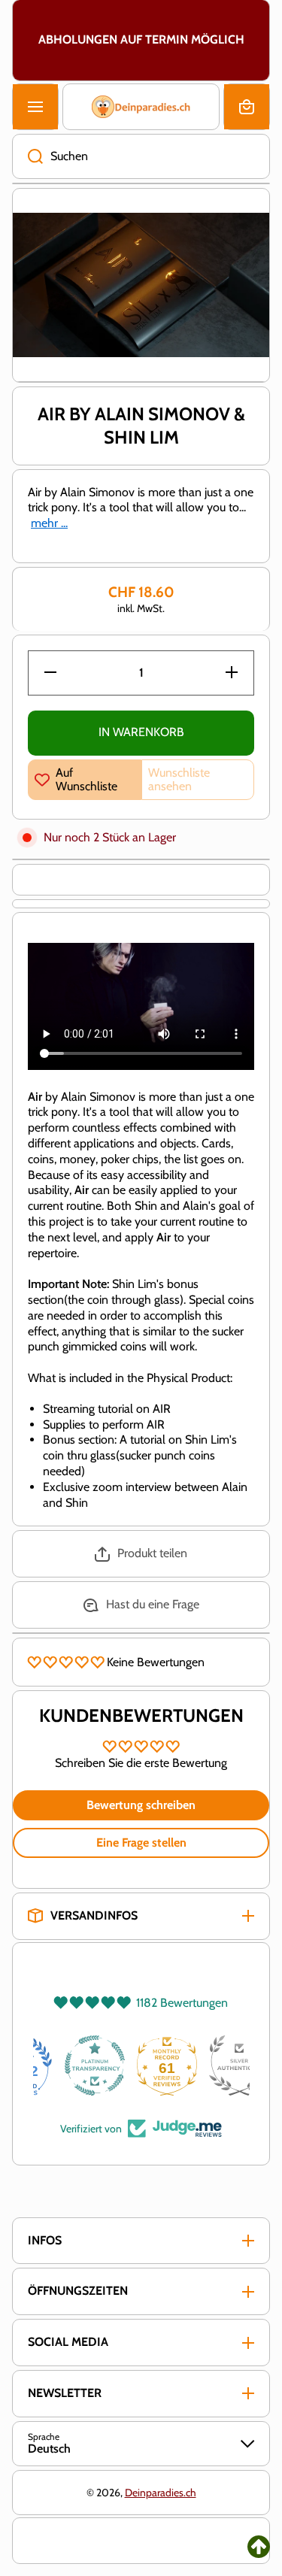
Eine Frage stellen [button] (141, 1843)
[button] (247, 107)
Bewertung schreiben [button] (141, 1805)
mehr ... (49, 523)
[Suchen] (27, 156)
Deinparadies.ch (161, 2493)
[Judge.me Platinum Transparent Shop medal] (141, 2065)
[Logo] (141, 107)
